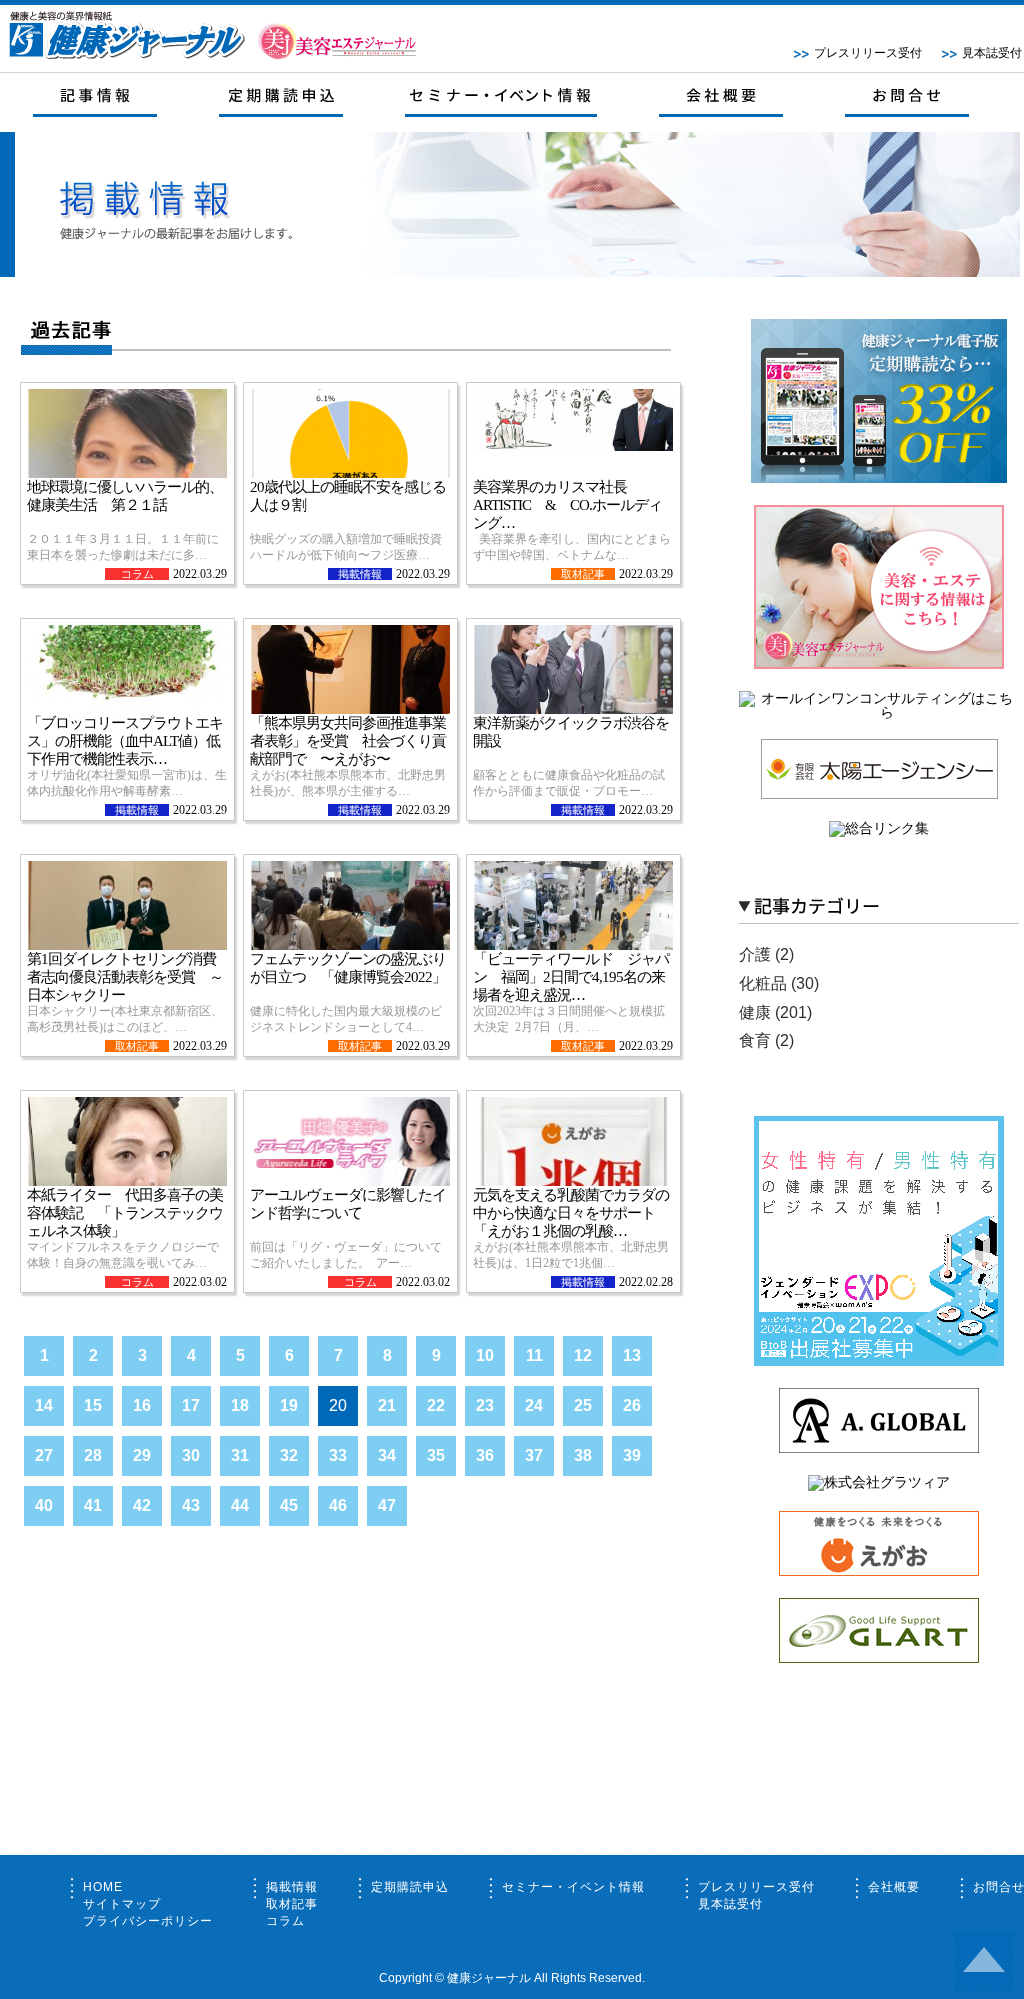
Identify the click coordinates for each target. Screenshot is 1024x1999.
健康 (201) (775, 1012)
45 (289, 1505)
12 (583, 1355)
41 (93, 1505)
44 (240, 1505)
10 (485, 1355)
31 (240, 1455)
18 (240, 1405)
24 (534, 1405)
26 (632, 1405)
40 (44, 1505)
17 (191, 1405)
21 (387, 1405)
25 (583, 1405)
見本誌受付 (992, 53)
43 (191, 1505)
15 (93, 1405)
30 (191, 1455)
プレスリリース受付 (868, 53)
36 (485, 1455)
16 (142, 1405)
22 (436, 1405)
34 (387, 1455)
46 (338, 1505)
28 (93, 1455)
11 (534, 1355)
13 (632, 1355)
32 (289, 1455)
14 (44, 1405)
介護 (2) (766, 954)
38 (583, 1455)
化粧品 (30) (779, 983)
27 (44, 1455)
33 (338, 1455)
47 (387, 1505)
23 (485, 1405)
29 (142, 1455)
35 (436, 1455)
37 (534, 1455)
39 (632, 1455)
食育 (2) (766, 1040)
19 (289, 1405)
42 (142, 1505)
